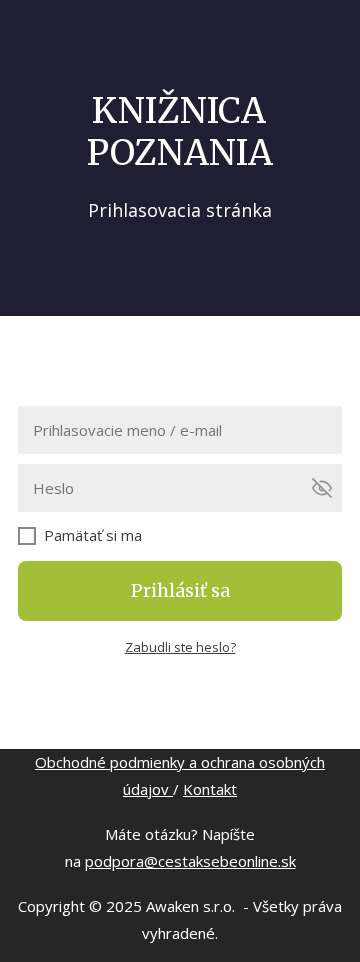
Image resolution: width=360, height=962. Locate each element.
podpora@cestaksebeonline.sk (190, 861)
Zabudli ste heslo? (180, 647)
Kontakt (210, 789)
